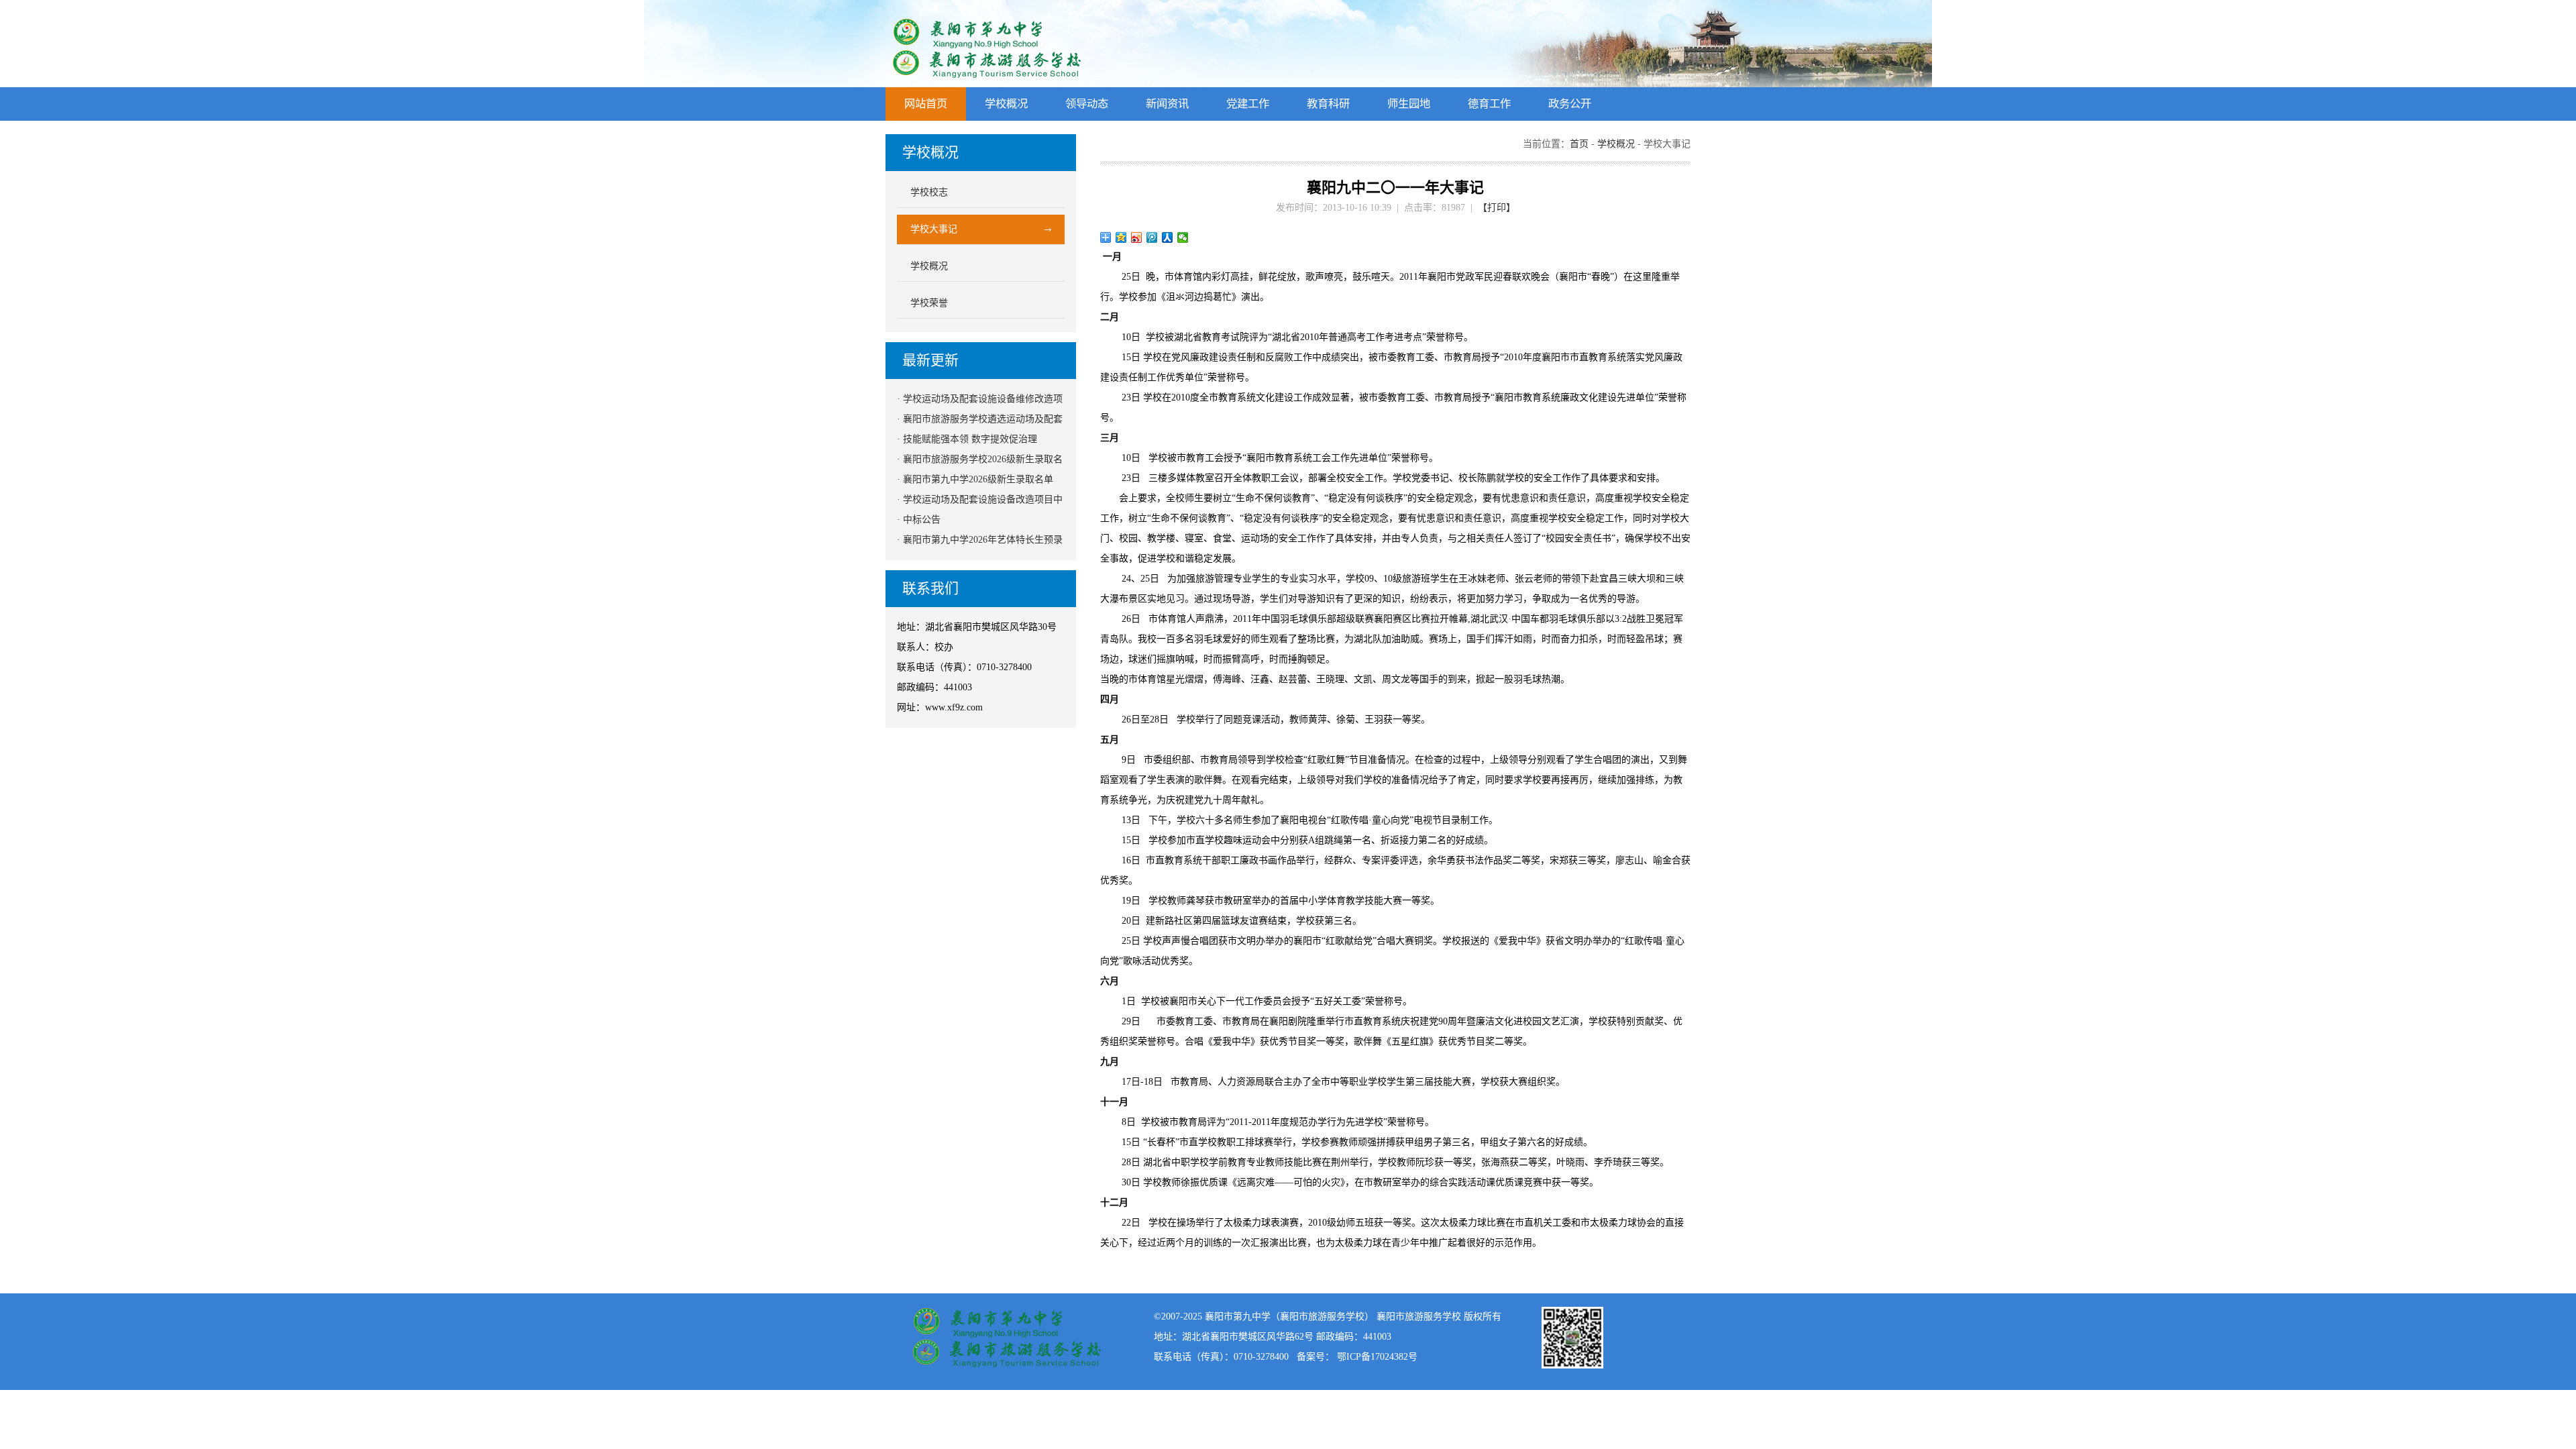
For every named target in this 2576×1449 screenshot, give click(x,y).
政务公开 (1570, 104)
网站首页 (926, 104)
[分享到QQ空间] (1121, 237)
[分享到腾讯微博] (1152, 237)
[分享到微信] (1183, 237)
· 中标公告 (919, 520)
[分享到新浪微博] (1137, 237)
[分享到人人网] (1168, 237)
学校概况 (1006, 104)
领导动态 (1087, 104)
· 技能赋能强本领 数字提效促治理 (967, 439)
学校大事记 (934, 229)
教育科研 (1328, 104)
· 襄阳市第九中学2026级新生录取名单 (975, 479)
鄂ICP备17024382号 (1377, 1357)
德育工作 (1489, 104)
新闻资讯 (1167, 104)
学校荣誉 (929, 303)
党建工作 (1248, 104)
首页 (1579, 144)
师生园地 (1409, 104)
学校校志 (929, 192)
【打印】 (1497, 208)
